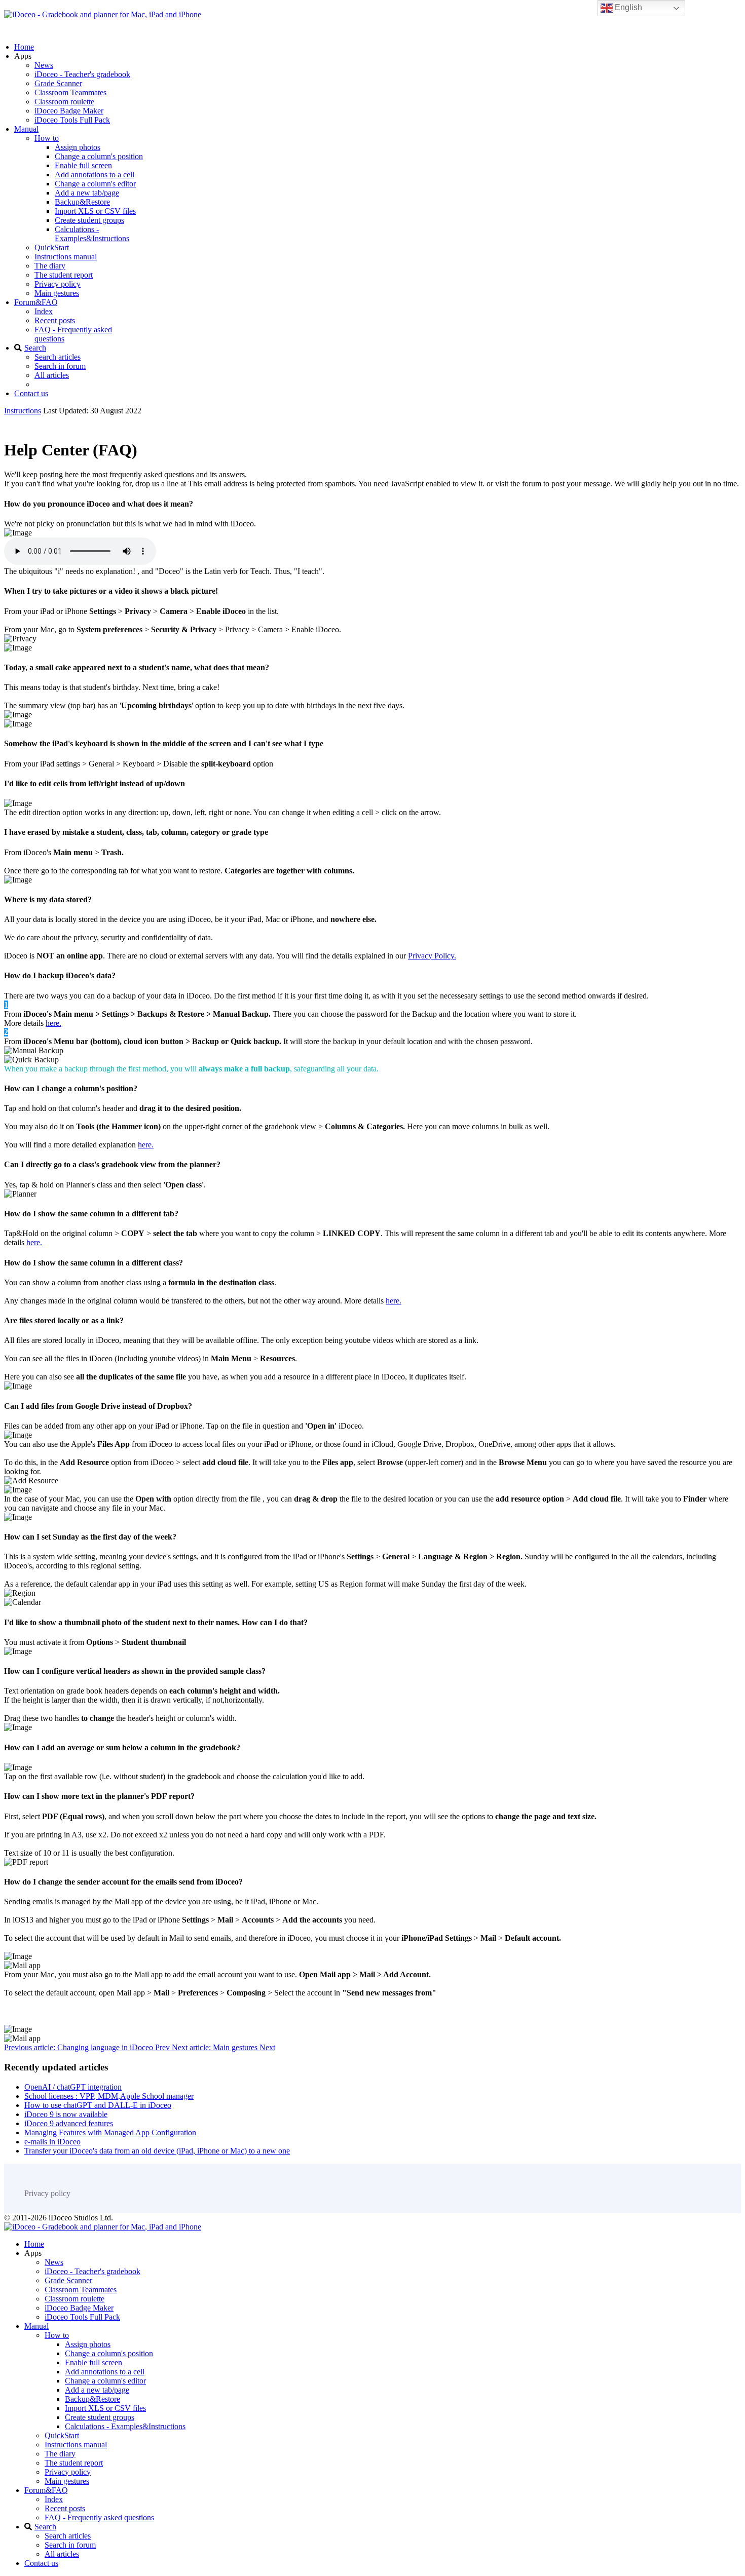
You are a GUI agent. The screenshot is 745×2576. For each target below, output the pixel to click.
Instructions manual (66, 257)
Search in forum (60, 366)
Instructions (23, 411)
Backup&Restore (82, 202)
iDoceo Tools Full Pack (72, 120)
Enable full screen (83, 165)
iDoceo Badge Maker (69, 111)
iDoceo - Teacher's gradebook (82, 74)
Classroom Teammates (70, 92)
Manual (26, 129)
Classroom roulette (64, 102)
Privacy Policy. (432, 956)
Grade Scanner (58, 83)
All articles (52, 375)
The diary (50, 266)
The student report (64, 275)
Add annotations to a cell (95, 175)
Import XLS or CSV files (95, 211)
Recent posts (55, 320)
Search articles (58, 357)
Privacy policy (58, 284)
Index (44, 311)
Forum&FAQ (36, 302)
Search (35, 348)
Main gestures (57, 293)
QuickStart (52, 247)
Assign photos (78, 147)
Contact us (31, 393)
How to (47, 138)
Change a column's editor (95, 184)
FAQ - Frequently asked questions (99, 2517)
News (44, 65)
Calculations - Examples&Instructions (92, 234)
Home (24, 47)
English (627, 7)
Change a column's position (99, 156)
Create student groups (89, 220)
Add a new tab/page (87, 193)
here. (53, 1023)
